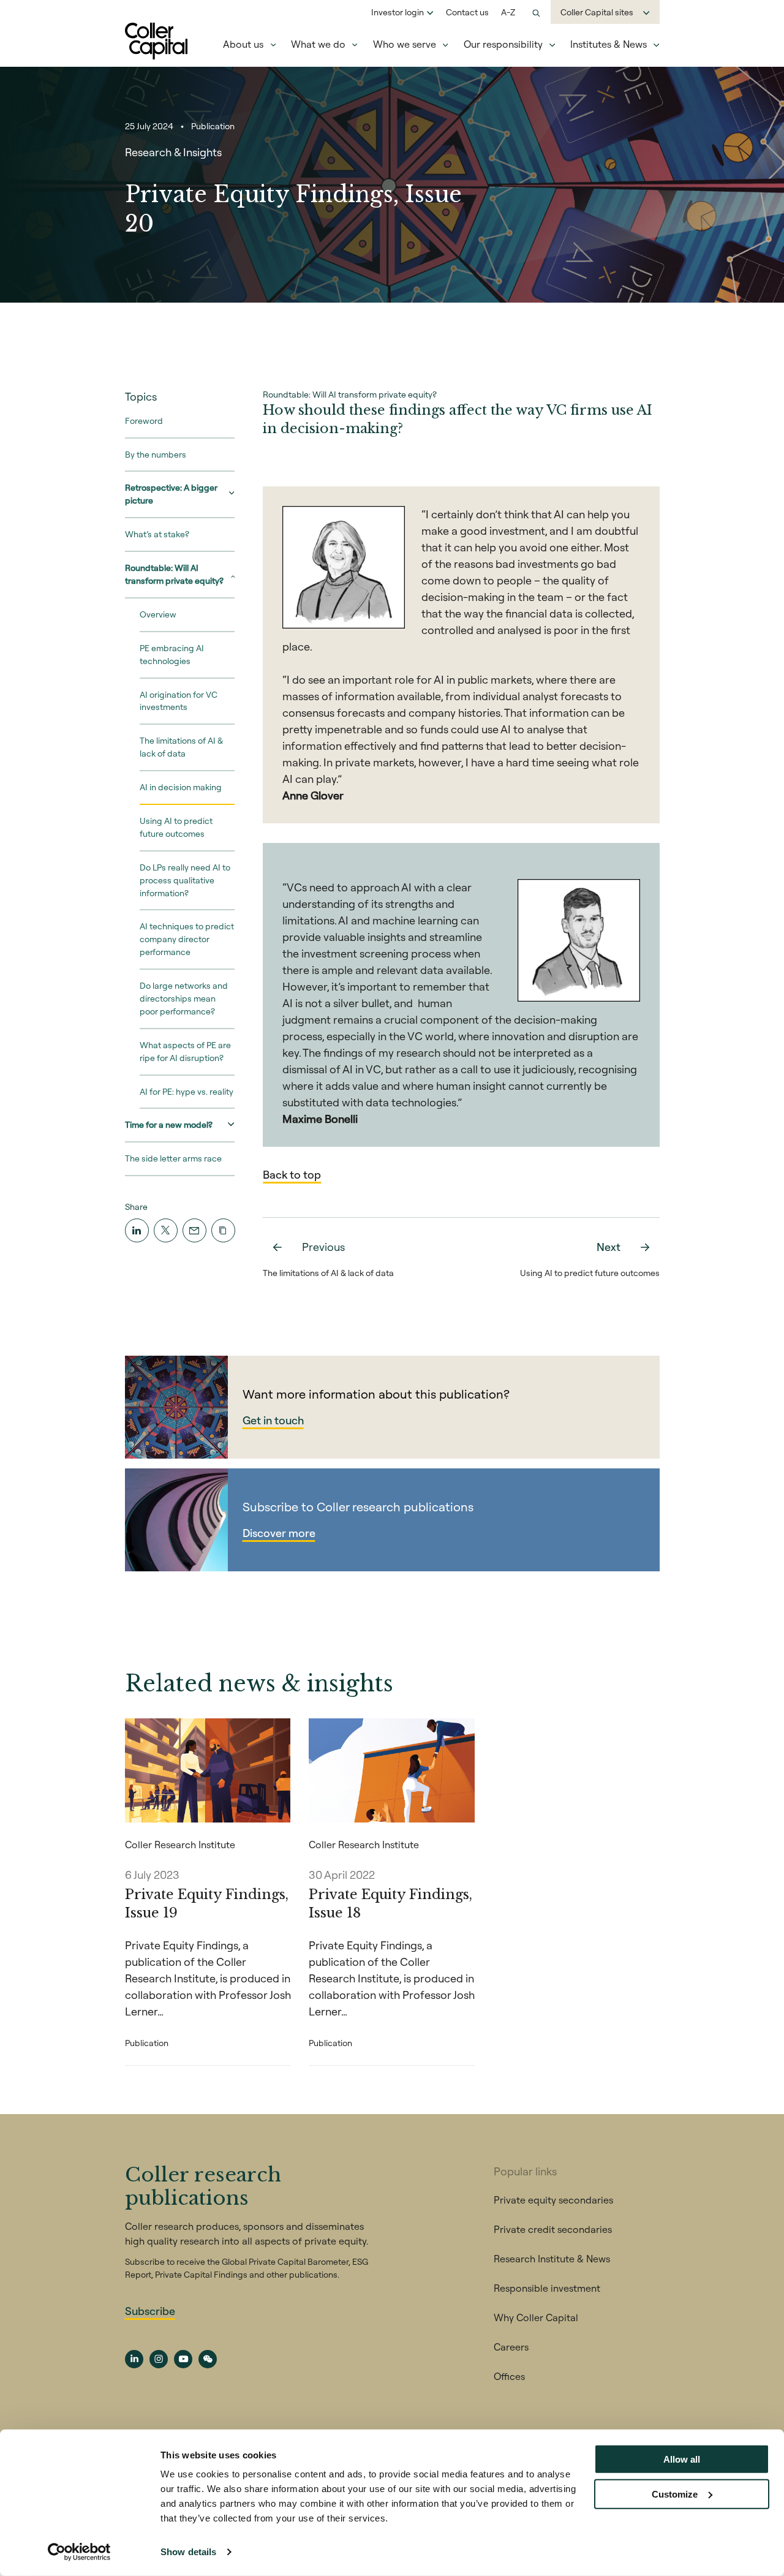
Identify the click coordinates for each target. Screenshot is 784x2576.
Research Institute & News (552, 2259)
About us (243, 44)
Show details (188, 2552)
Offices (509, 2376)
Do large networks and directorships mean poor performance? (184, 999)
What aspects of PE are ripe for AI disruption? (185, 1052)
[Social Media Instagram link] (159, 2359)
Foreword (144, 421)
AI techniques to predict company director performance (187, 940)
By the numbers (156, 455)
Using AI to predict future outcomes (176, 827)
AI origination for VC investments (179, 701)
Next (609, 1247)
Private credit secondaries (553, 2229)
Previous (323, 1247)
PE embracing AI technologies (172, 655)
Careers (511, 2347)
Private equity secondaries (553, 2200)
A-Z (508, 12)
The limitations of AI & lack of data (181, 748)
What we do (318, 44)
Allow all (682, 2459)
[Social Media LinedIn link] (134, 2359)
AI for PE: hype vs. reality (187, 1092)
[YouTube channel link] (183, 2359)
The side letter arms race (173, 1159)
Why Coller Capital (536, 2317)
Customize (675, 2494)
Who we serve (405, 44)
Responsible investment (547, 2288)
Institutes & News (609, 44)
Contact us (467, 12)
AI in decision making (181, 787)
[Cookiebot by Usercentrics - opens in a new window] (79, 2552)
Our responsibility (503, 44)
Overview (158, 614)
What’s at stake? (157, 534)
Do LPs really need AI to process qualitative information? (185, 880)
